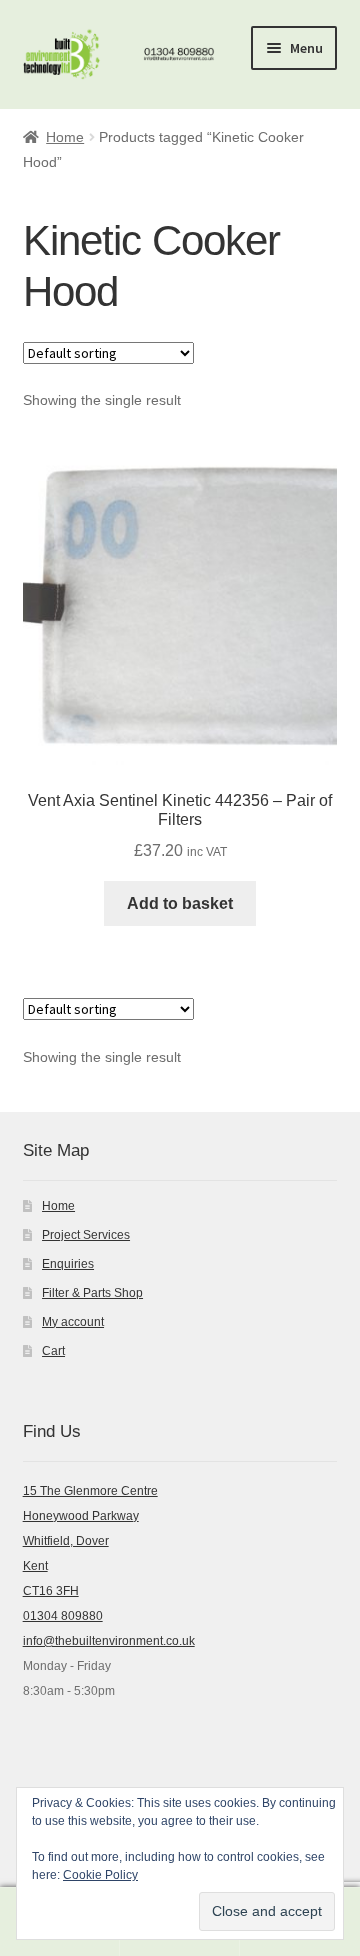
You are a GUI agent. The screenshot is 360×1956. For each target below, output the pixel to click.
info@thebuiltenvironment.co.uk (109, 1641)
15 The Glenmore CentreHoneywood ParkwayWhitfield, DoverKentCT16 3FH (90, 1541)
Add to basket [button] (180, 903)
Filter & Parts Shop (92, 1293)
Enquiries (68, 1264)
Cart (53, 1351)
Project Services (86, 1235)
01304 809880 (63, 1616)
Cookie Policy (100, 1875)
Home (65, 137)
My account (73, 1322)
